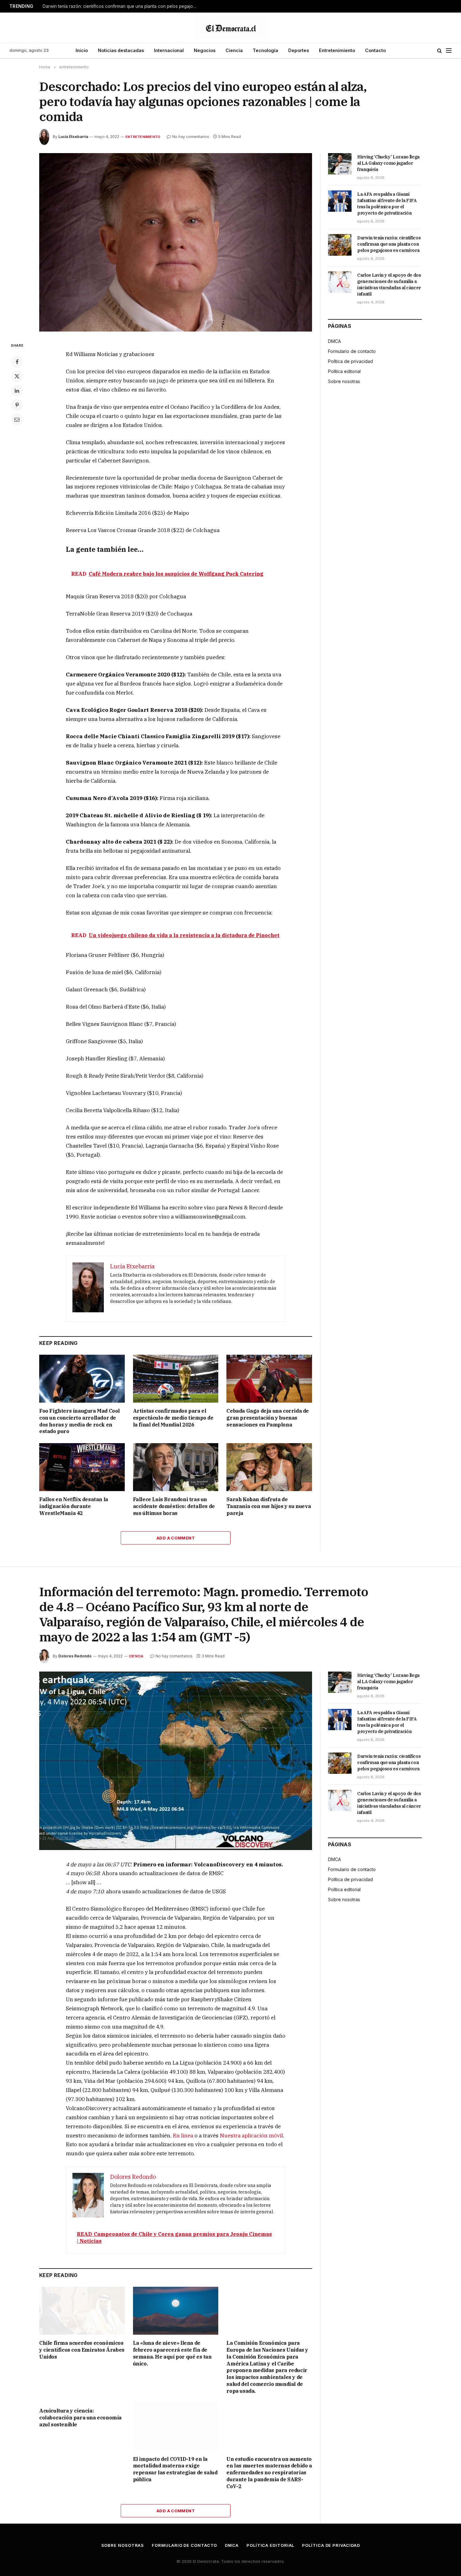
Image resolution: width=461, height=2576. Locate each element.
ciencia (136, 1656)
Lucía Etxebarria (73, 137)
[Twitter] (17, 376)
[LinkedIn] (17, 391)
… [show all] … (83, 1882)
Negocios (205, 50)
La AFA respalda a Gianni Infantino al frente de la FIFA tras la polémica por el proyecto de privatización (387, 204)
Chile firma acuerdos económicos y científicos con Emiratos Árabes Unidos (82, 2350)
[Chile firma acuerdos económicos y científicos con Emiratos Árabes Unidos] (82, 2311)
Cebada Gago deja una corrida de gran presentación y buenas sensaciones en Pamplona (268, 1418)
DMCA (334, 341)
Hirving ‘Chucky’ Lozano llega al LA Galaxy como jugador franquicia (388, 163)
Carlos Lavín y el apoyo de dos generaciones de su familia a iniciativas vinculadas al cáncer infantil (389, 285)
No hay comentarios (191, 137)
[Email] (17, 419)
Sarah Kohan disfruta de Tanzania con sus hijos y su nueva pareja (269, 1506)
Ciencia (234, 50)
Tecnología (265, 50)
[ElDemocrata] (230, 28)
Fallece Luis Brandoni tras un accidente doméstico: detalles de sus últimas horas (174, 1506)
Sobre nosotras (344, 381)
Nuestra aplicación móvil (251, 2136)
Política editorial (344, 371)
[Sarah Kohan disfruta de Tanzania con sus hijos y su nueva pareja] (269, 1467)
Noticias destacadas (121, 50)
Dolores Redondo (75, 1656)
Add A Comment (176, 1538)
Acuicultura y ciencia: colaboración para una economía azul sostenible (80, 2418)
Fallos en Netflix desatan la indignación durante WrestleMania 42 (74, 1506)
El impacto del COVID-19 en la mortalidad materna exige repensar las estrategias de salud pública (175, 2469)
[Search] (440, 51)
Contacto (375, 50)
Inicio (82, 50)
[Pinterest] (17, 405)
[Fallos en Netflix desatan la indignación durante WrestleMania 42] (82, 1467)
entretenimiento (143, 137)
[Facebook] (17, 362)
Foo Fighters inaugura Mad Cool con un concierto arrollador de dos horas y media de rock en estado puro (79, 1421)
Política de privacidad (350, 361)
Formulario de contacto (352, 351)
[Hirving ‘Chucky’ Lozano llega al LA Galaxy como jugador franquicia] (340, 164)
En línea (183, 2136)
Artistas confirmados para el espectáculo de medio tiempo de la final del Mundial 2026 (173, 1418)
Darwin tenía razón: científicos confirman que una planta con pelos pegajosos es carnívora (121, 6)
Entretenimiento (337, 50)
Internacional (169, 50)
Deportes (299, 50)
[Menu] (449, 51)
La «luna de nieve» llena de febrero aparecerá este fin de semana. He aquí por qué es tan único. (172, 2353)
